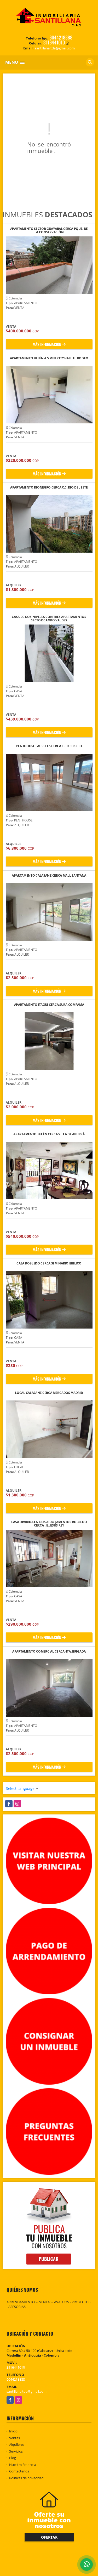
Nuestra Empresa (23, 2465)
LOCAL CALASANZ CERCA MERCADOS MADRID (49, 1393)
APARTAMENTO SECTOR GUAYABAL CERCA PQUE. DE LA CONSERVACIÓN (49, 230)
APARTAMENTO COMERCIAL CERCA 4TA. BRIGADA (49, 1652)
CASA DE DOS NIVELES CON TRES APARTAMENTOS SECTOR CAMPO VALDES (49, 619)
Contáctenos (19, 2471)
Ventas (15, 2438)
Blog (13, 2458)
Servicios (16, 2451)
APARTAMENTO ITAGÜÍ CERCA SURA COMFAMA (49, 1005)
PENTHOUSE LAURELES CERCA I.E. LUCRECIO (49, 746)
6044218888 (61, 37)
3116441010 (54, 42)
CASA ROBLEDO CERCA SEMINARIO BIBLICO (49, 1264)
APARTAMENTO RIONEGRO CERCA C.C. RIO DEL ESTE (49, 488)
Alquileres (17, 2444)
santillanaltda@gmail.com (27, 2391)
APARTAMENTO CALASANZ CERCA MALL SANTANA (49, 876)
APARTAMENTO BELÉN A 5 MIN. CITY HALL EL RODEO (49, 358)
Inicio (13, 2431)
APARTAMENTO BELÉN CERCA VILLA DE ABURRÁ (49, 1134)
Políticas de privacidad (26, 2478)
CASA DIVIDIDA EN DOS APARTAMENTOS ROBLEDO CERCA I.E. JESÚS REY (49, 1524)
